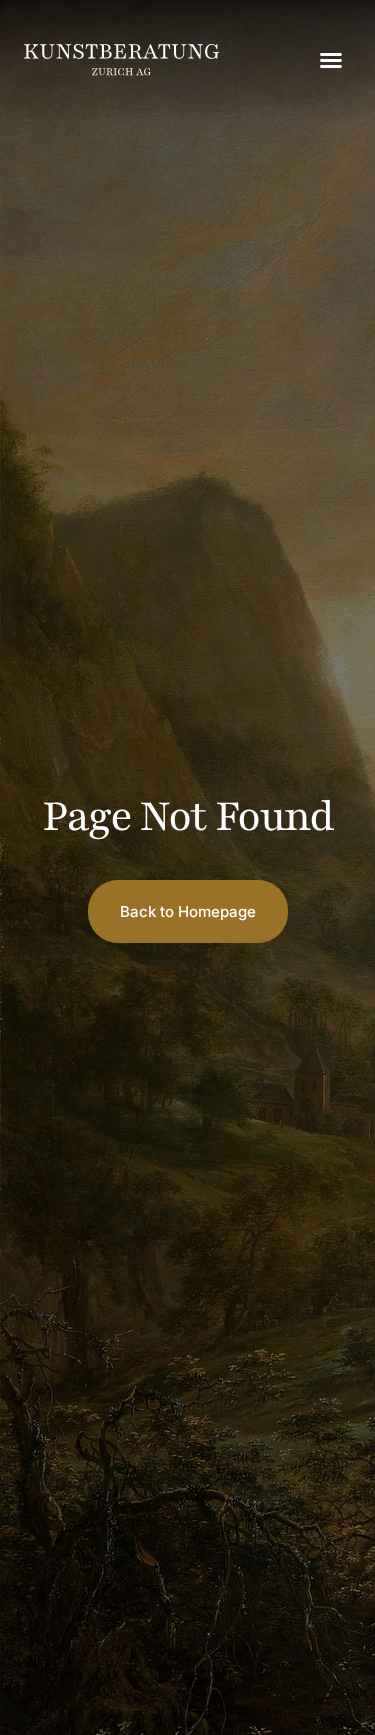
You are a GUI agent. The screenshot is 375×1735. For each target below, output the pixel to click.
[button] (331, 60)
